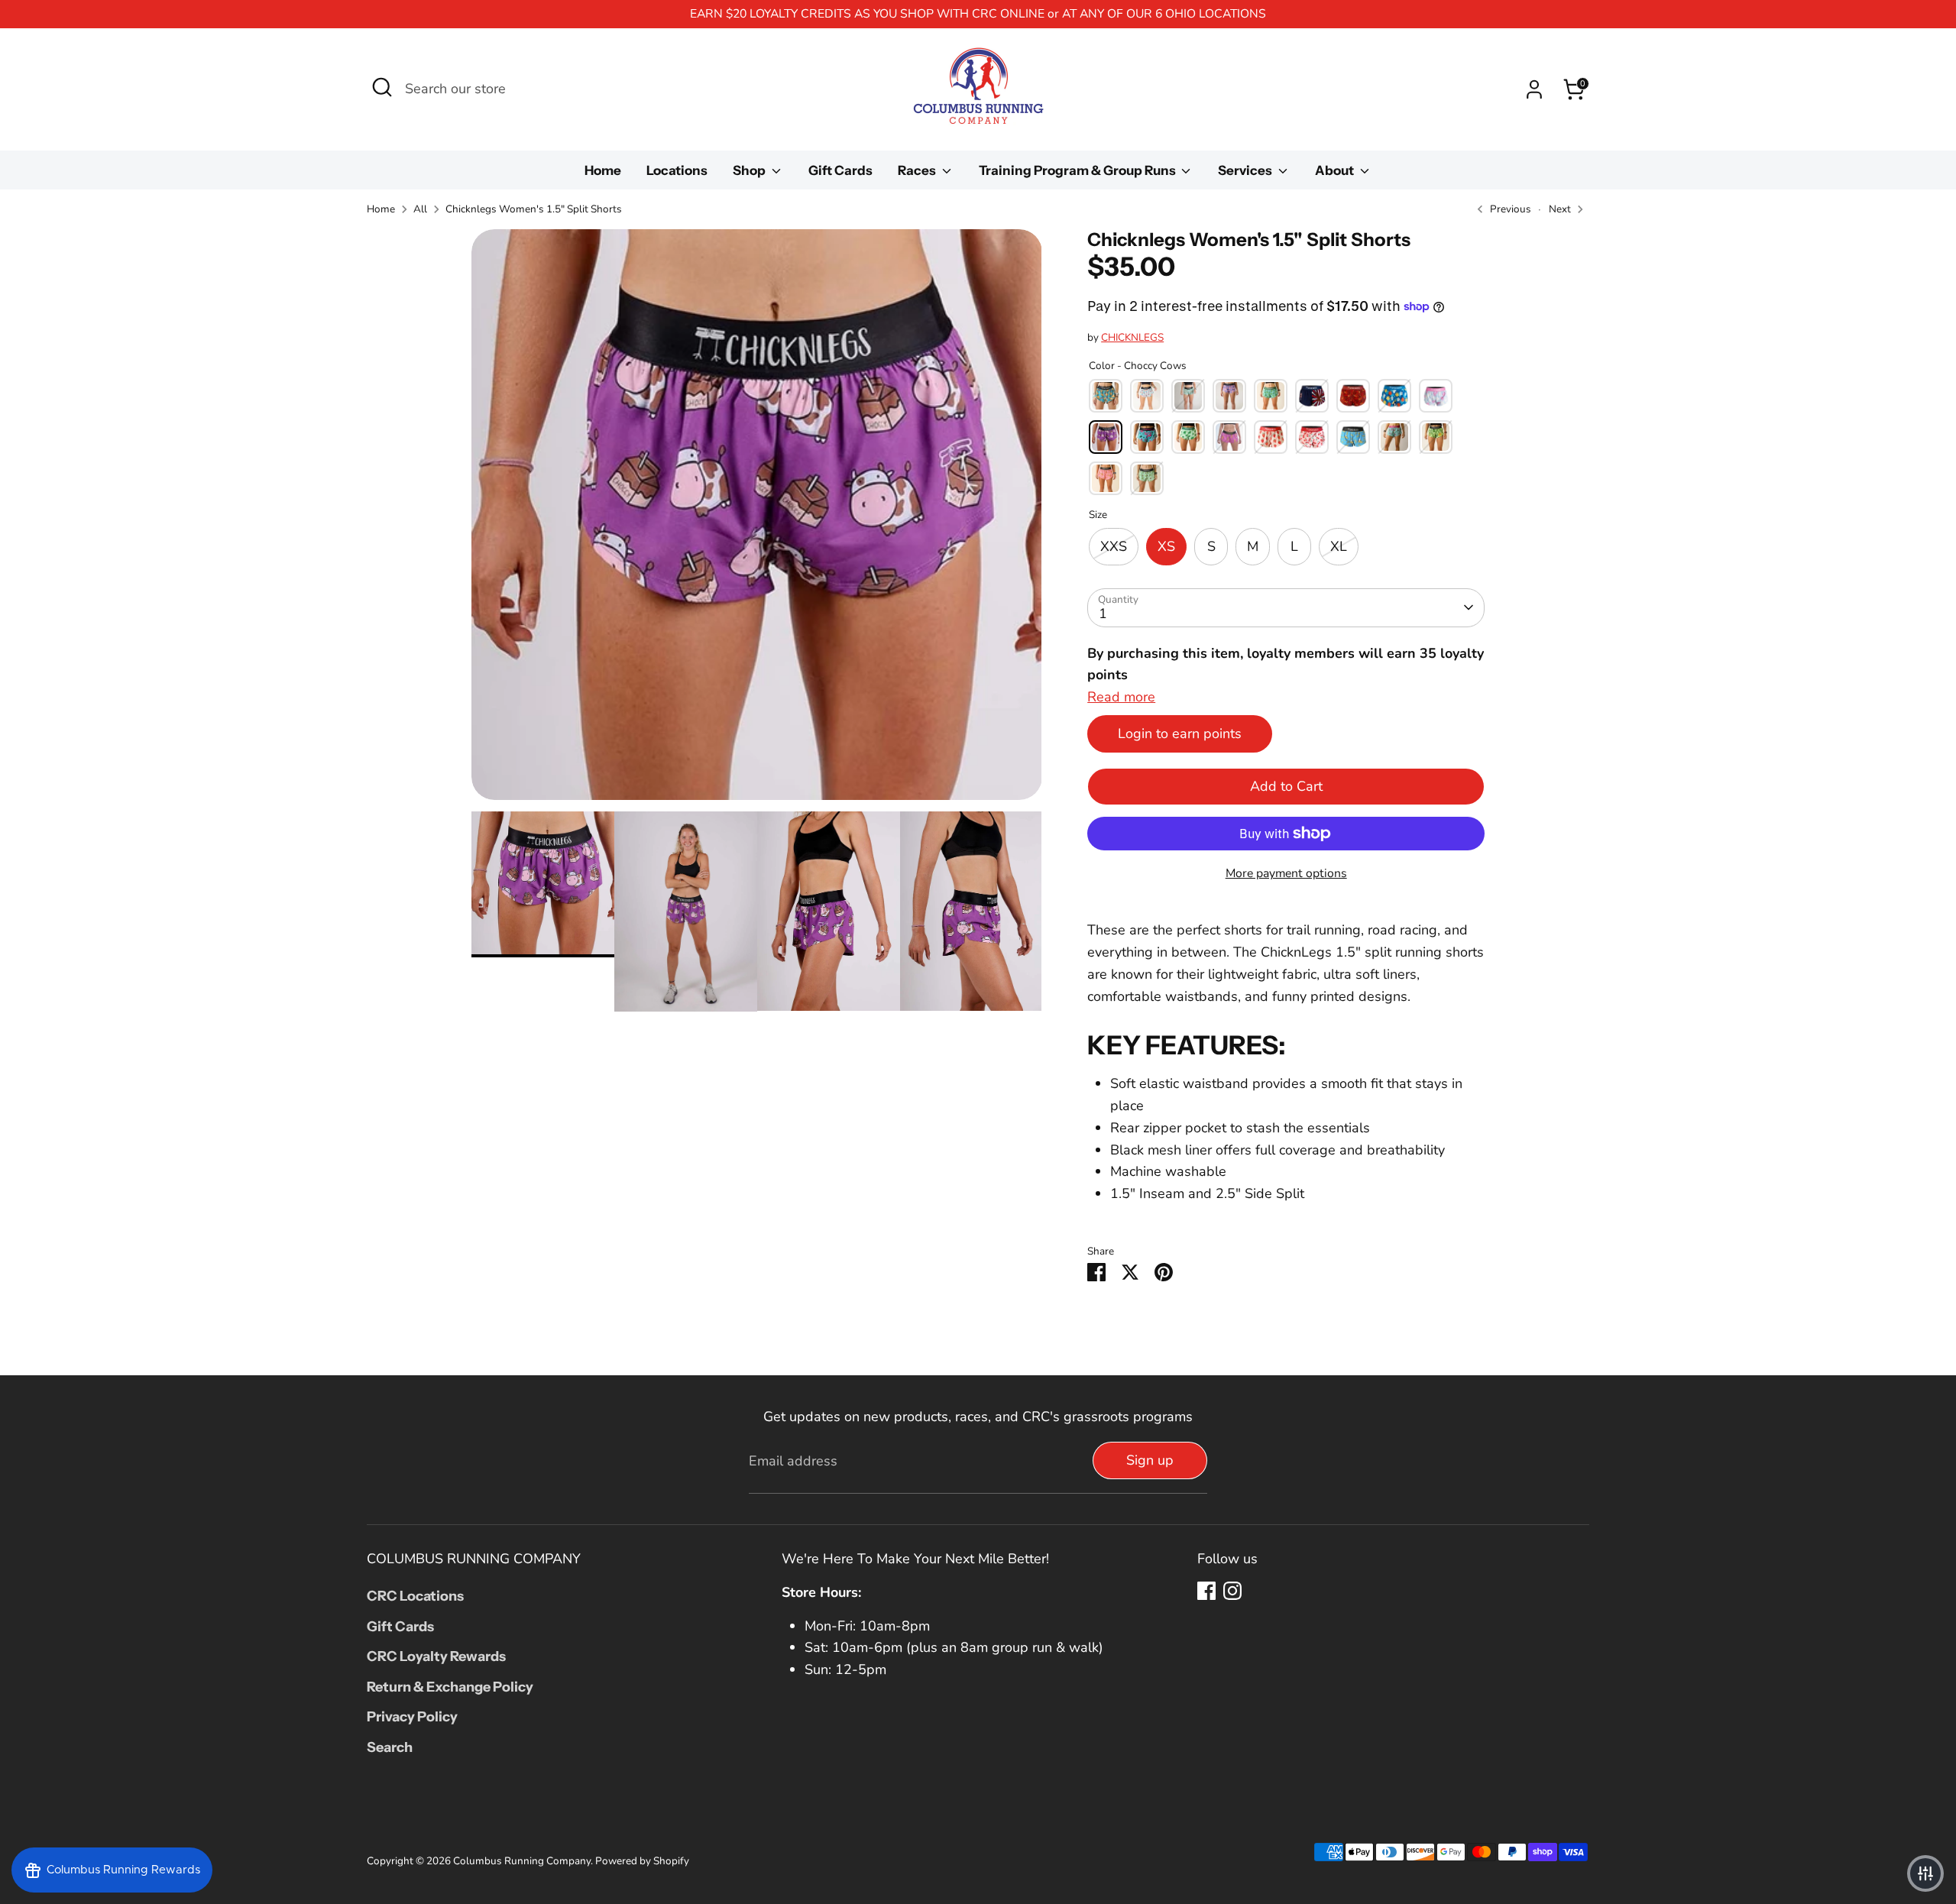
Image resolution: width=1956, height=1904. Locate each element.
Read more (1121, 697)
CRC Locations (415, 1596)
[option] (757, 520)
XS (1166, 546)
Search (390, 1747)
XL (1339, 546)
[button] (1925, 1873)
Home (603, 170)
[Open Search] (382, 87)
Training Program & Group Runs (1078, 170)
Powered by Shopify (642, 1861)
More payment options (1286, 873)
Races (918, 170)
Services (1246, 170)
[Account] (1534, 89)
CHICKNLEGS (1132, 337)
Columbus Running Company (522, 1861)
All (420, 209)
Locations (677, 170)
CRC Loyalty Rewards (436, 1656)
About (1336, 170)
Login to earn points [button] (1180, 733)
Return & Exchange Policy (450, 1687)
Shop (750, 170)
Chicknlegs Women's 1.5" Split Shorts (534, 209)
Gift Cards (840, 170)
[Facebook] (1206, 1591)
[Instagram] (1232, 1591)
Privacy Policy (412, 1717)
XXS (1114, 546)
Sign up (1150, 1460)
